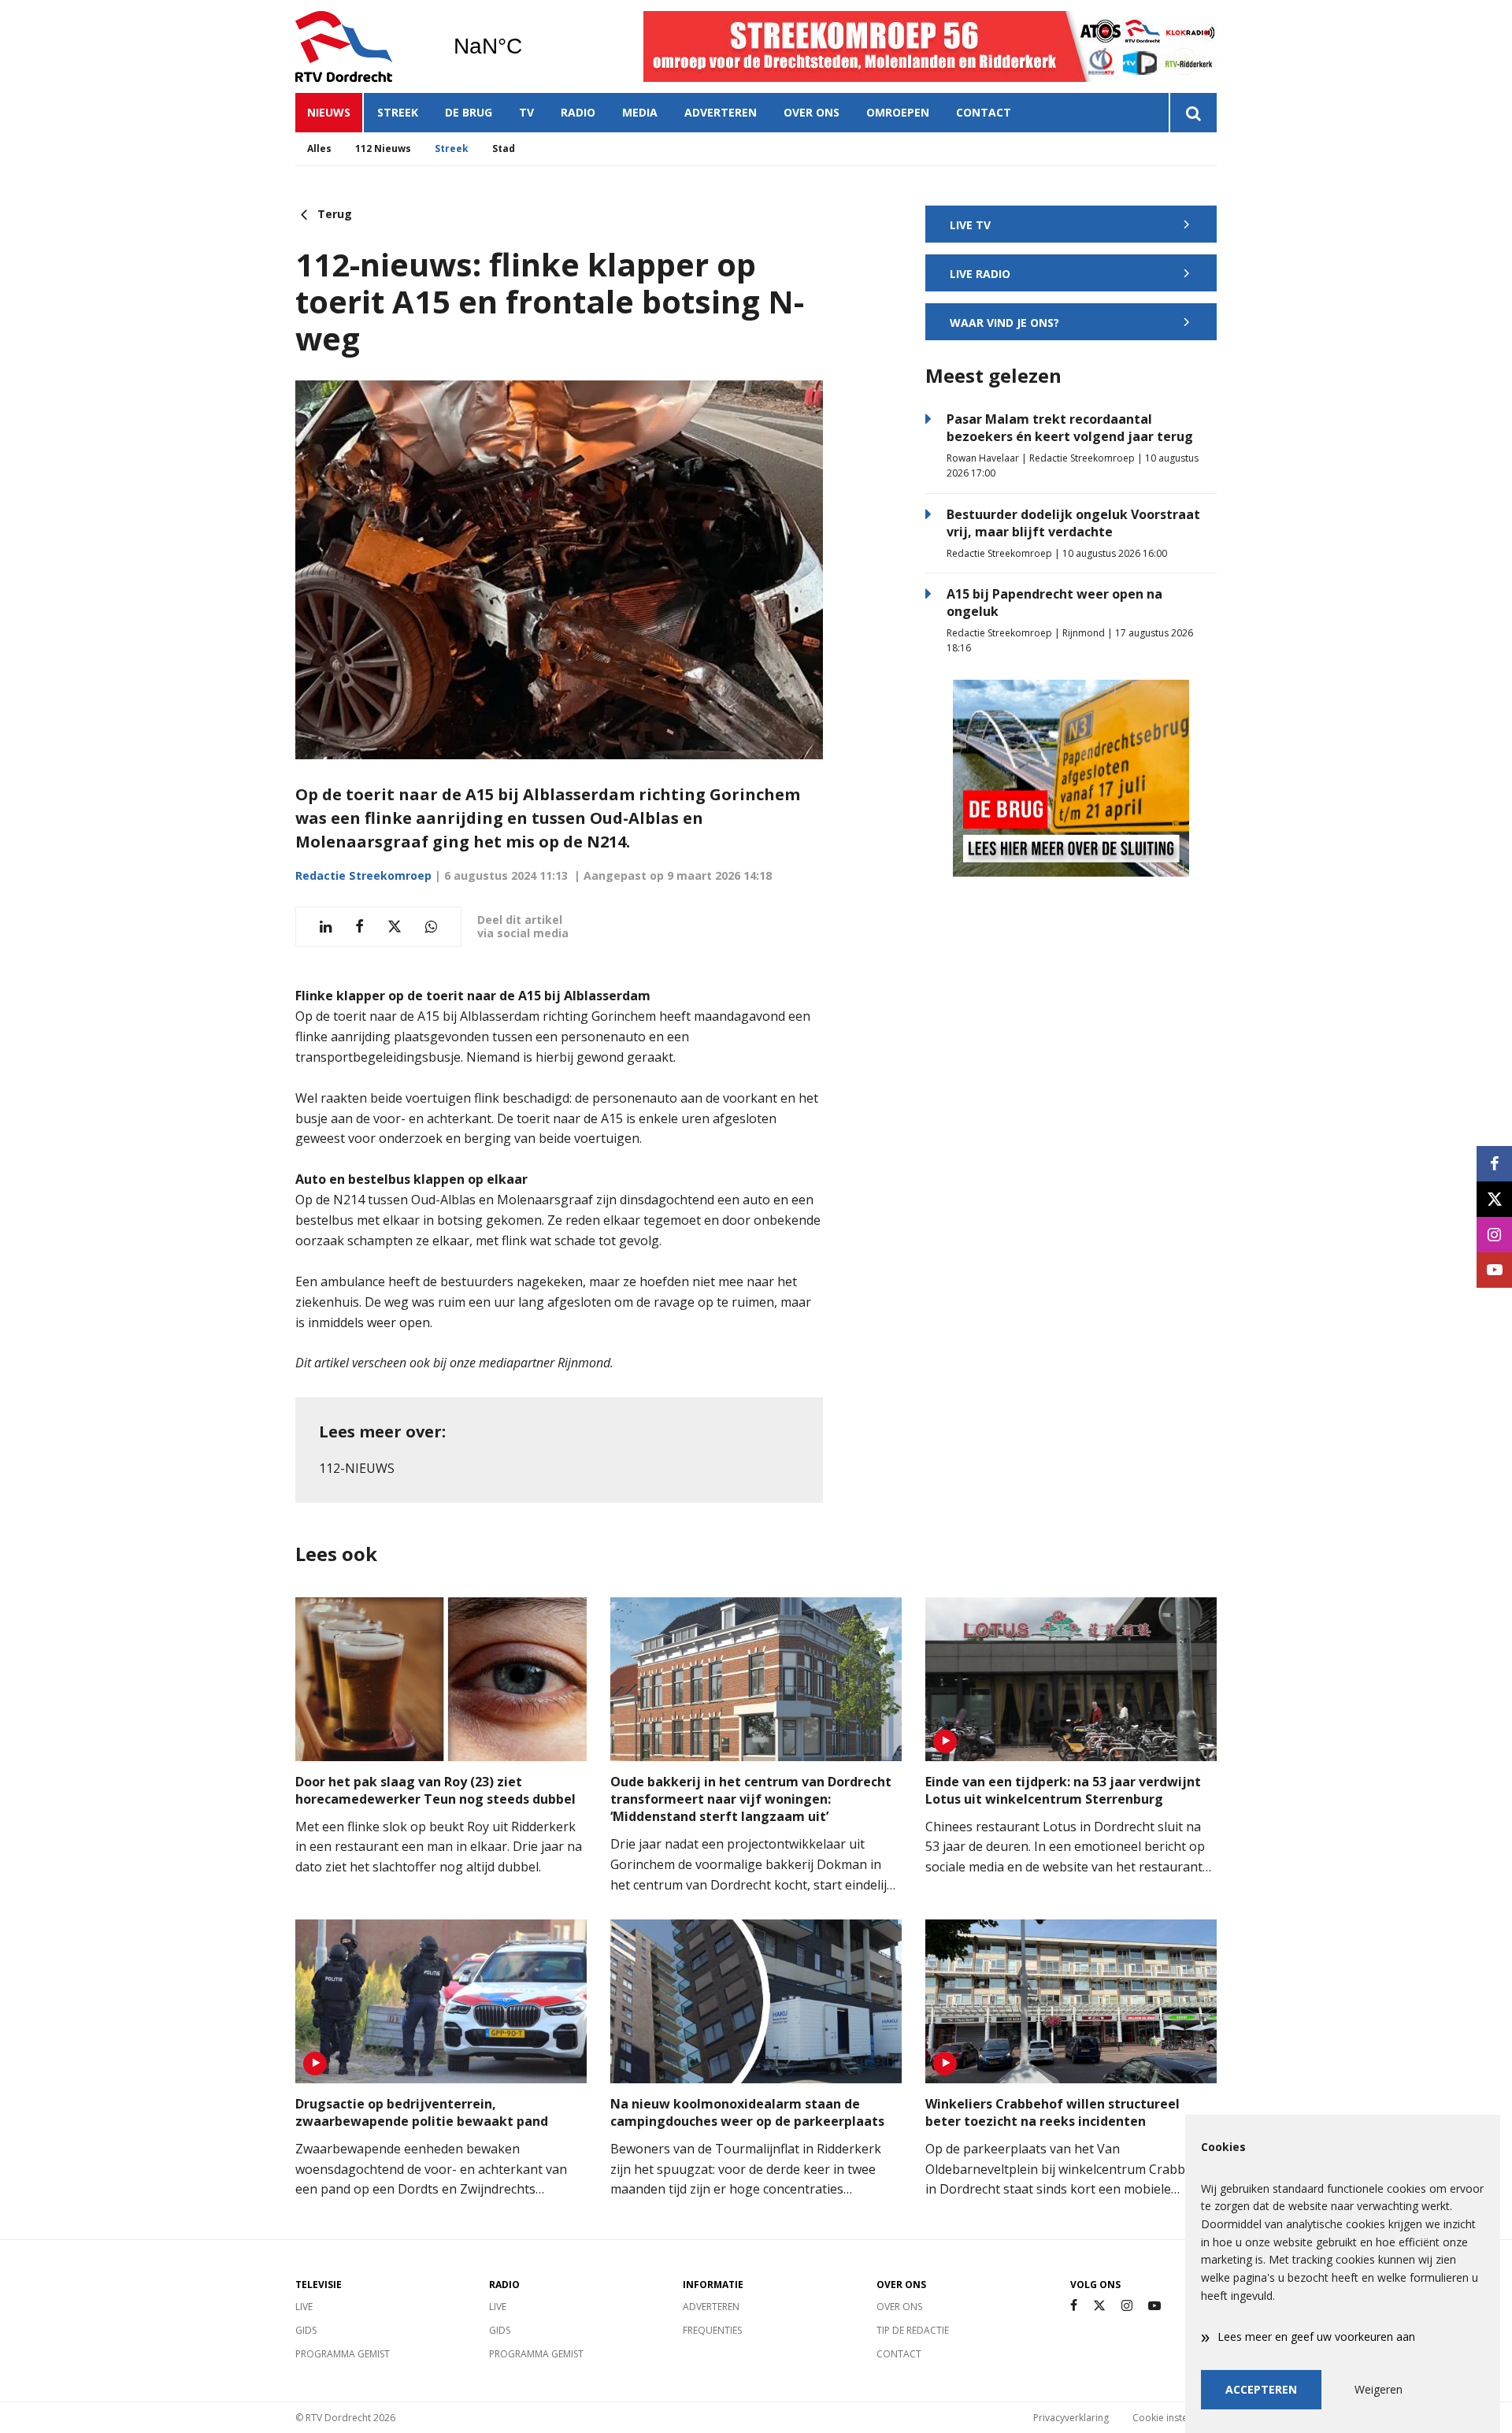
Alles (319, 148)
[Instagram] (1127, 2306)
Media (640, 112)
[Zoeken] (1193, 113)
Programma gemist (343, 2354)
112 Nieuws (383, 148)
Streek (398, 112)
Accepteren (1261, 2389)
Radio (578, 112)
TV (526, 112)
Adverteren (721, 112)
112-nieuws (357, 1468)
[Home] (362, 46)
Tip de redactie (913, 2330)
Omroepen (898, 112)
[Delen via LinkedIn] (326, 927)
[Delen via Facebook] (359, 927)
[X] (1099, 2306)
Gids (306, 2330)
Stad (504, 148)
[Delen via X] (395, 927)
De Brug (469, 112)
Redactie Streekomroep (363, 875)
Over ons (812, 112)
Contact (984, 112)
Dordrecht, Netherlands (528, 46)
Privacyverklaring (1071, 2418)
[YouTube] (1154, 2306)
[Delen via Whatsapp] (431, 927)
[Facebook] (1074, 2306)
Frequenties (712, 2330)
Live (304, 2307)
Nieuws (329, 112)
